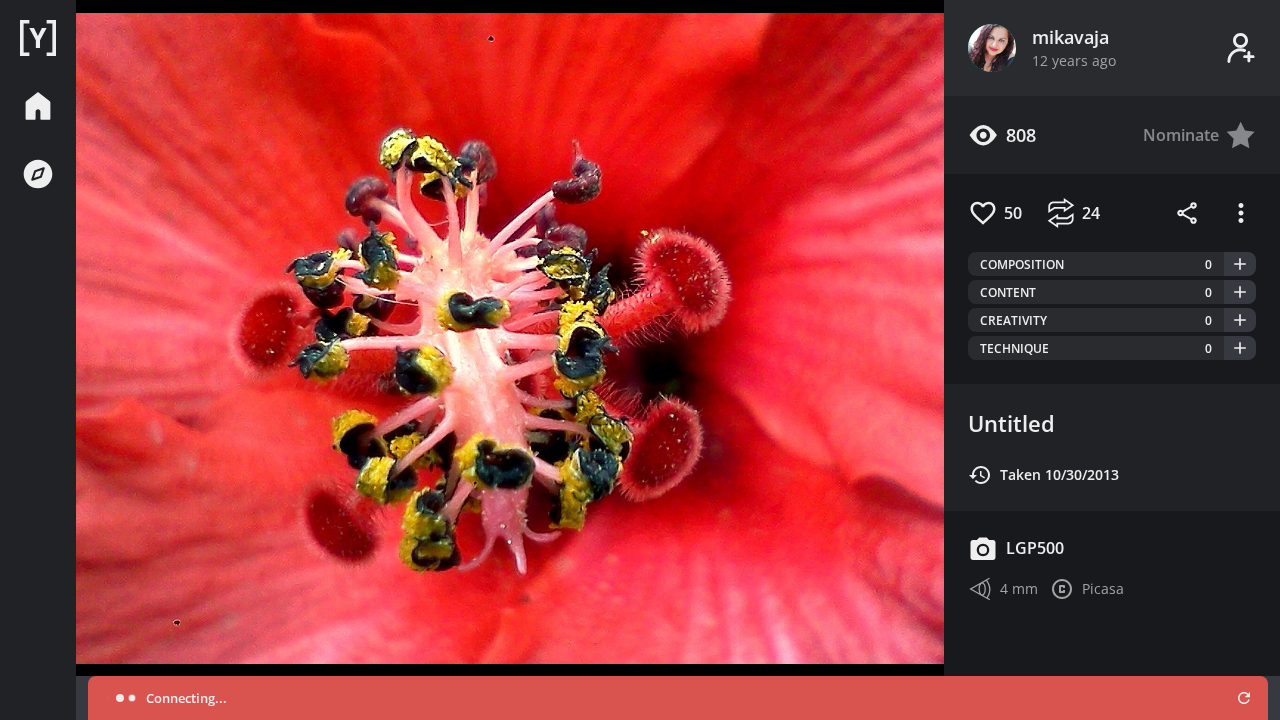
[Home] (38, 38)
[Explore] (38, 174)
